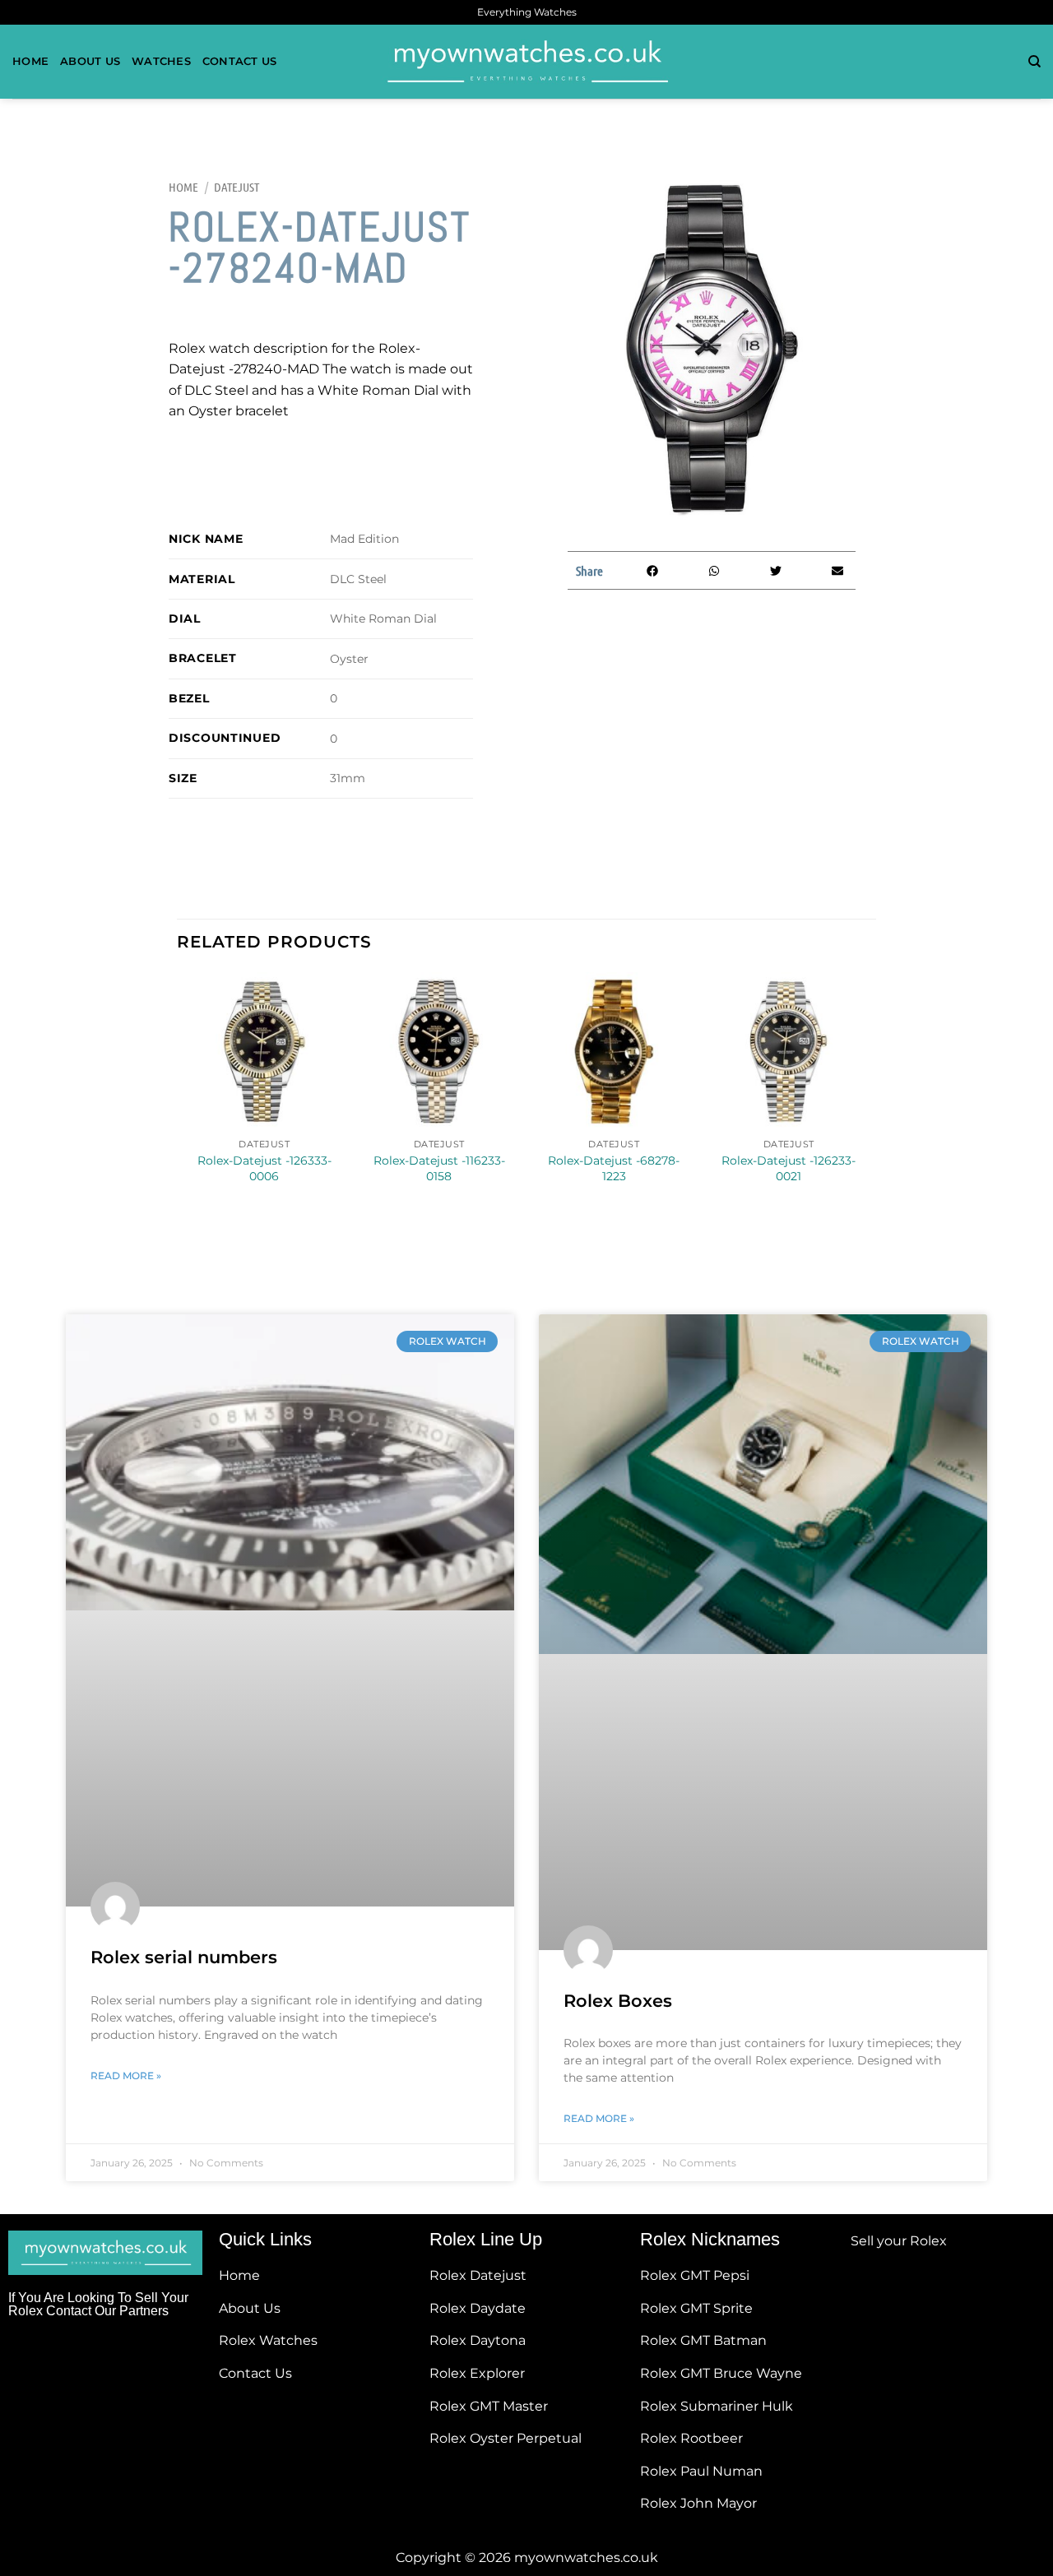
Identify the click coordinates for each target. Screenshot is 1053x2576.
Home (30, 61)
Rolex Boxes (618, 2001)
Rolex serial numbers (184, 1957)
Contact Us (240, 61)
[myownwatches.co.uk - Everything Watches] (526, 62)
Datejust (237, 187)
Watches (161, 61)
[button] (652, 570)
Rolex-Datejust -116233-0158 (439, 1168)
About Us (90, 61)
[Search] (1034, 62)
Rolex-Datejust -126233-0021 (789, 1168)
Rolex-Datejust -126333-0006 (264, 1168)
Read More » (126, 2076)
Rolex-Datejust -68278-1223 (614, 1168)
